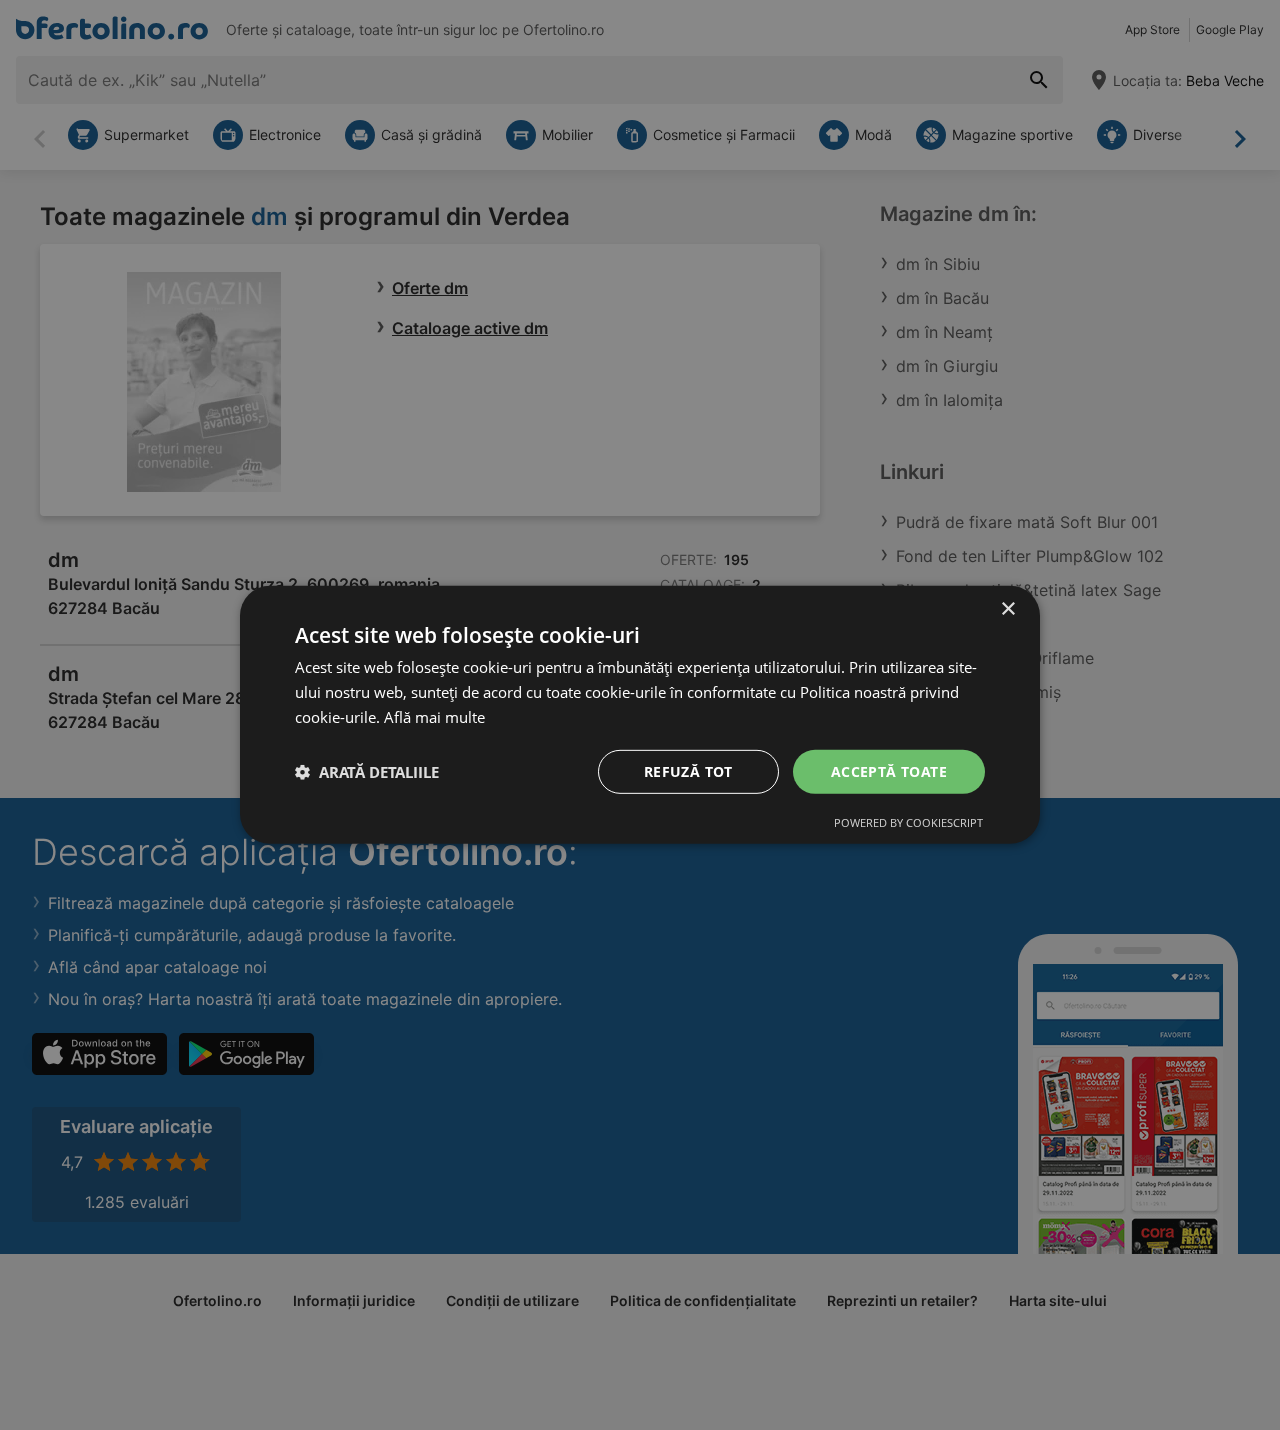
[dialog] (640, 715)
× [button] (1007, 609)
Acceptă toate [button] (889, 770)
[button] (367, 772)
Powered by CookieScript (908, 822)
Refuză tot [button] (688, 770)
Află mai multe (434, 717)
